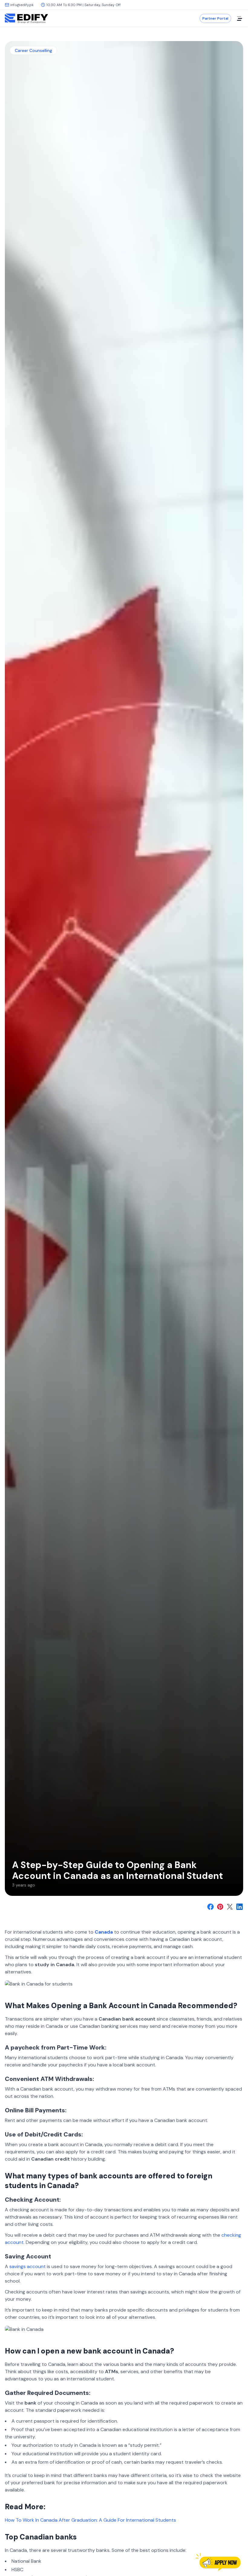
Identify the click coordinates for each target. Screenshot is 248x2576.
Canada (104, 1932)
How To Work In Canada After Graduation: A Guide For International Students (90, 2520)
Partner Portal (215, 18)
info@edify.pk (22, 5)
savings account (28, 2266)
